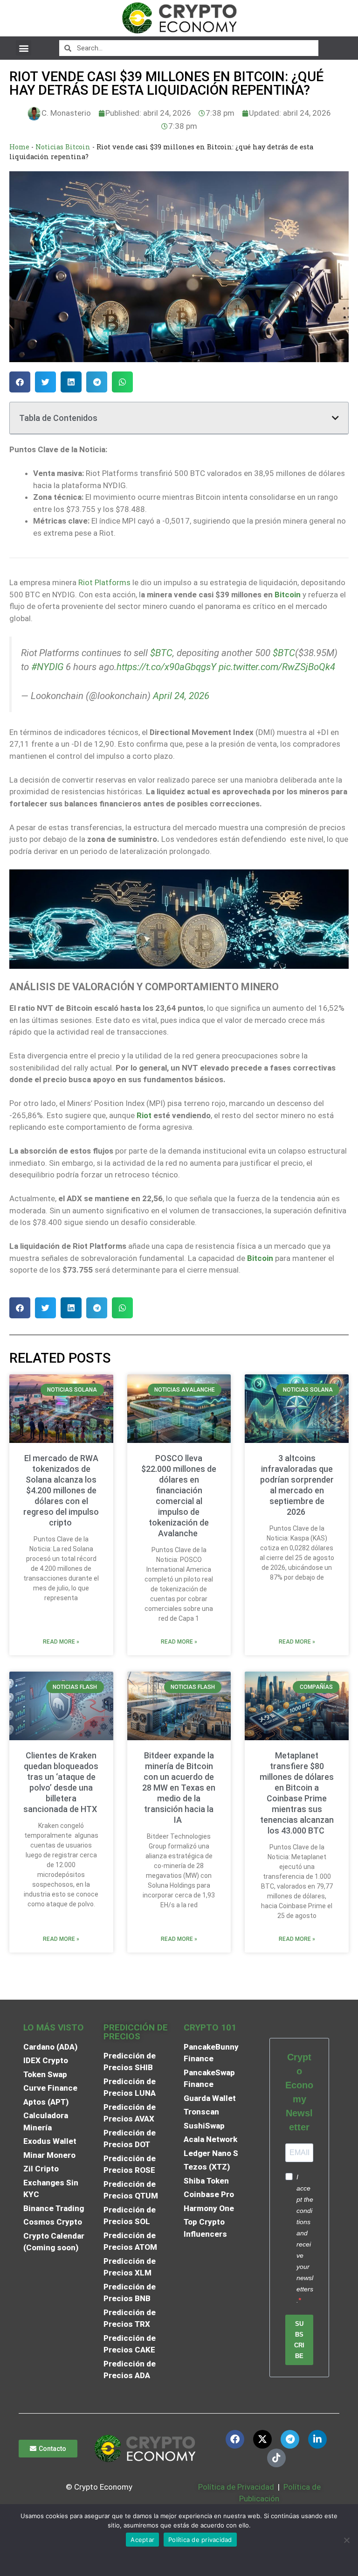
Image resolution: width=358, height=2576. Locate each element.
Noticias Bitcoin (63, 147)
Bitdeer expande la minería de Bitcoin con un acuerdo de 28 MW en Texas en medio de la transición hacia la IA (179, 1788)
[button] (24, 48)
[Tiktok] (276, 2458)
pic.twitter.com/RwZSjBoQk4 (277, 667)
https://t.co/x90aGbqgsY (166, 667)
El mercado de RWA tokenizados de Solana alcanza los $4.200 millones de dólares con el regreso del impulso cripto (61, 1490)
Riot (144, 1115)
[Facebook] (235, 2439)
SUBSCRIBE (299, 2340)
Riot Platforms (104, 582)
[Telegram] (290, 2439)
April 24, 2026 (181, 696)
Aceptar (142, 2540)
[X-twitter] (262, 2439)
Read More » (61, 1642)
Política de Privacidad (236, 2487)
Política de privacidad (200, 2540)
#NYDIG (47, 667)
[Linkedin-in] (317, 2439)
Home (19, 147)
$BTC (161, 653)
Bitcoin (288, 595)
